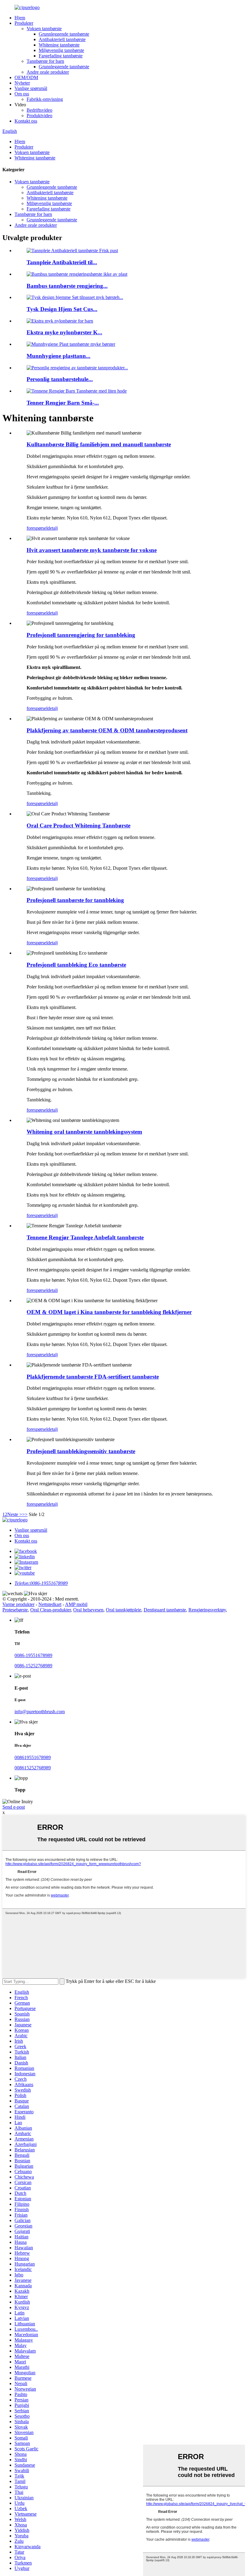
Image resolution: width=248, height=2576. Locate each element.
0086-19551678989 (33, 1655)
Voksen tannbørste (44, 29)
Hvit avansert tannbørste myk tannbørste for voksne (92, 550)
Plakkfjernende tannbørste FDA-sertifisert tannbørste (93, 1377)
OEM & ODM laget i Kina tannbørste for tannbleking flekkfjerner (109, 1312)
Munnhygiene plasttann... (59, 356)
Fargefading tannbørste (61, 56)
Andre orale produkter (48, 72)
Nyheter (22, 83)
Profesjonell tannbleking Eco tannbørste (76, 965)
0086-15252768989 (33, 1666)
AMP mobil (76, 1604)
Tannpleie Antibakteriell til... (62, 262)
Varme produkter (18, 1604)
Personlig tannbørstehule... (60, 379)
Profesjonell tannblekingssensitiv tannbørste (81, 1451)
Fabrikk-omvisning (45, 99)
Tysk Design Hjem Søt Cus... (62, 309)
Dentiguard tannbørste (165, 1610)
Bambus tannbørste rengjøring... (67, 286)
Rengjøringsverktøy (207, 1610)
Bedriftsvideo (39, 110)
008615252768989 (33, 1768)
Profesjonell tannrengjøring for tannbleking (81, 635)
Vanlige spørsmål (31, 88)
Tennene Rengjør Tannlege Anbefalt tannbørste (85, 1237)
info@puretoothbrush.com (40, 1712)
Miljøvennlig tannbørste (61, 50)
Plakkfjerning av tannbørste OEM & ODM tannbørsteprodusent (107, 730)
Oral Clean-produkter (51, 1610)
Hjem (20, 18)
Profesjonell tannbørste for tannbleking (75, 900)
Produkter (24, 23)
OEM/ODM (26, 77)
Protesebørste (15, 1610)
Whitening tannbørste (59, 45)
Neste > (15, 1514)
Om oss (22, 94)
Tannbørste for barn (45, 61)
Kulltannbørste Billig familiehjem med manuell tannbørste (99, 444)
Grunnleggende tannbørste (64, 34)
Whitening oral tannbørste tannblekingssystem (84, 1132)
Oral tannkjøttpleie (124, 1610)
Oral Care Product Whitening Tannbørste (78, 825)
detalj (53, 528)
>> (25, 1514)
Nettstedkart (50, 1604)
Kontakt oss (26, 121)
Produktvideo (39, 116)
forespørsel (37, 528)
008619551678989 (33, 1757)
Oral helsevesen (88, 1610)
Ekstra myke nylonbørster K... (64, 332)
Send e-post (14, 1807)
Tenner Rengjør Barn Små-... (63, 403)
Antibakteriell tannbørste (62, 39)
